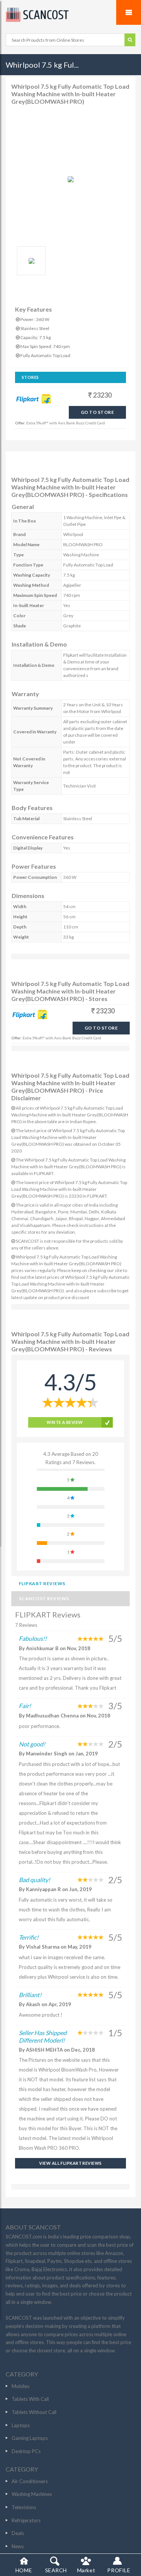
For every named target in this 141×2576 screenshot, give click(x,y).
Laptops (21, 2425)
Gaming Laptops (30, 2438)
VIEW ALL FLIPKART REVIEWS (70, 2163)
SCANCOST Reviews (44, 1598)
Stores (30, 377)
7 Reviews (26, 1625)
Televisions (24, 2507)
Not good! (32, 1744)
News (18, 2546)
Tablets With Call (30, 2399)
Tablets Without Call (34, 2412)
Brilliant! (30, 1995)
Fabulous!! (33, 1638)
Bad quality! (34, 1880)
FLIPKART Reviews (42, 1583)
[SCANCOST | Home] (70, 15)
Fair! (25, 1706)
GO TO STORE (97, 412)
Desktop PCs (26, 2451)
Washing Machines (32, 2494)
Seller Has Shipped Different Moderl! (43, 2036)
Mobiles (20, 2386)
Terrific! (29, 1937)
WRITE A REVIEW (65, 1422)
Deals (18, 2533)
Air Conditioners (30, 2481)
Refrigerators (26, 2520)
